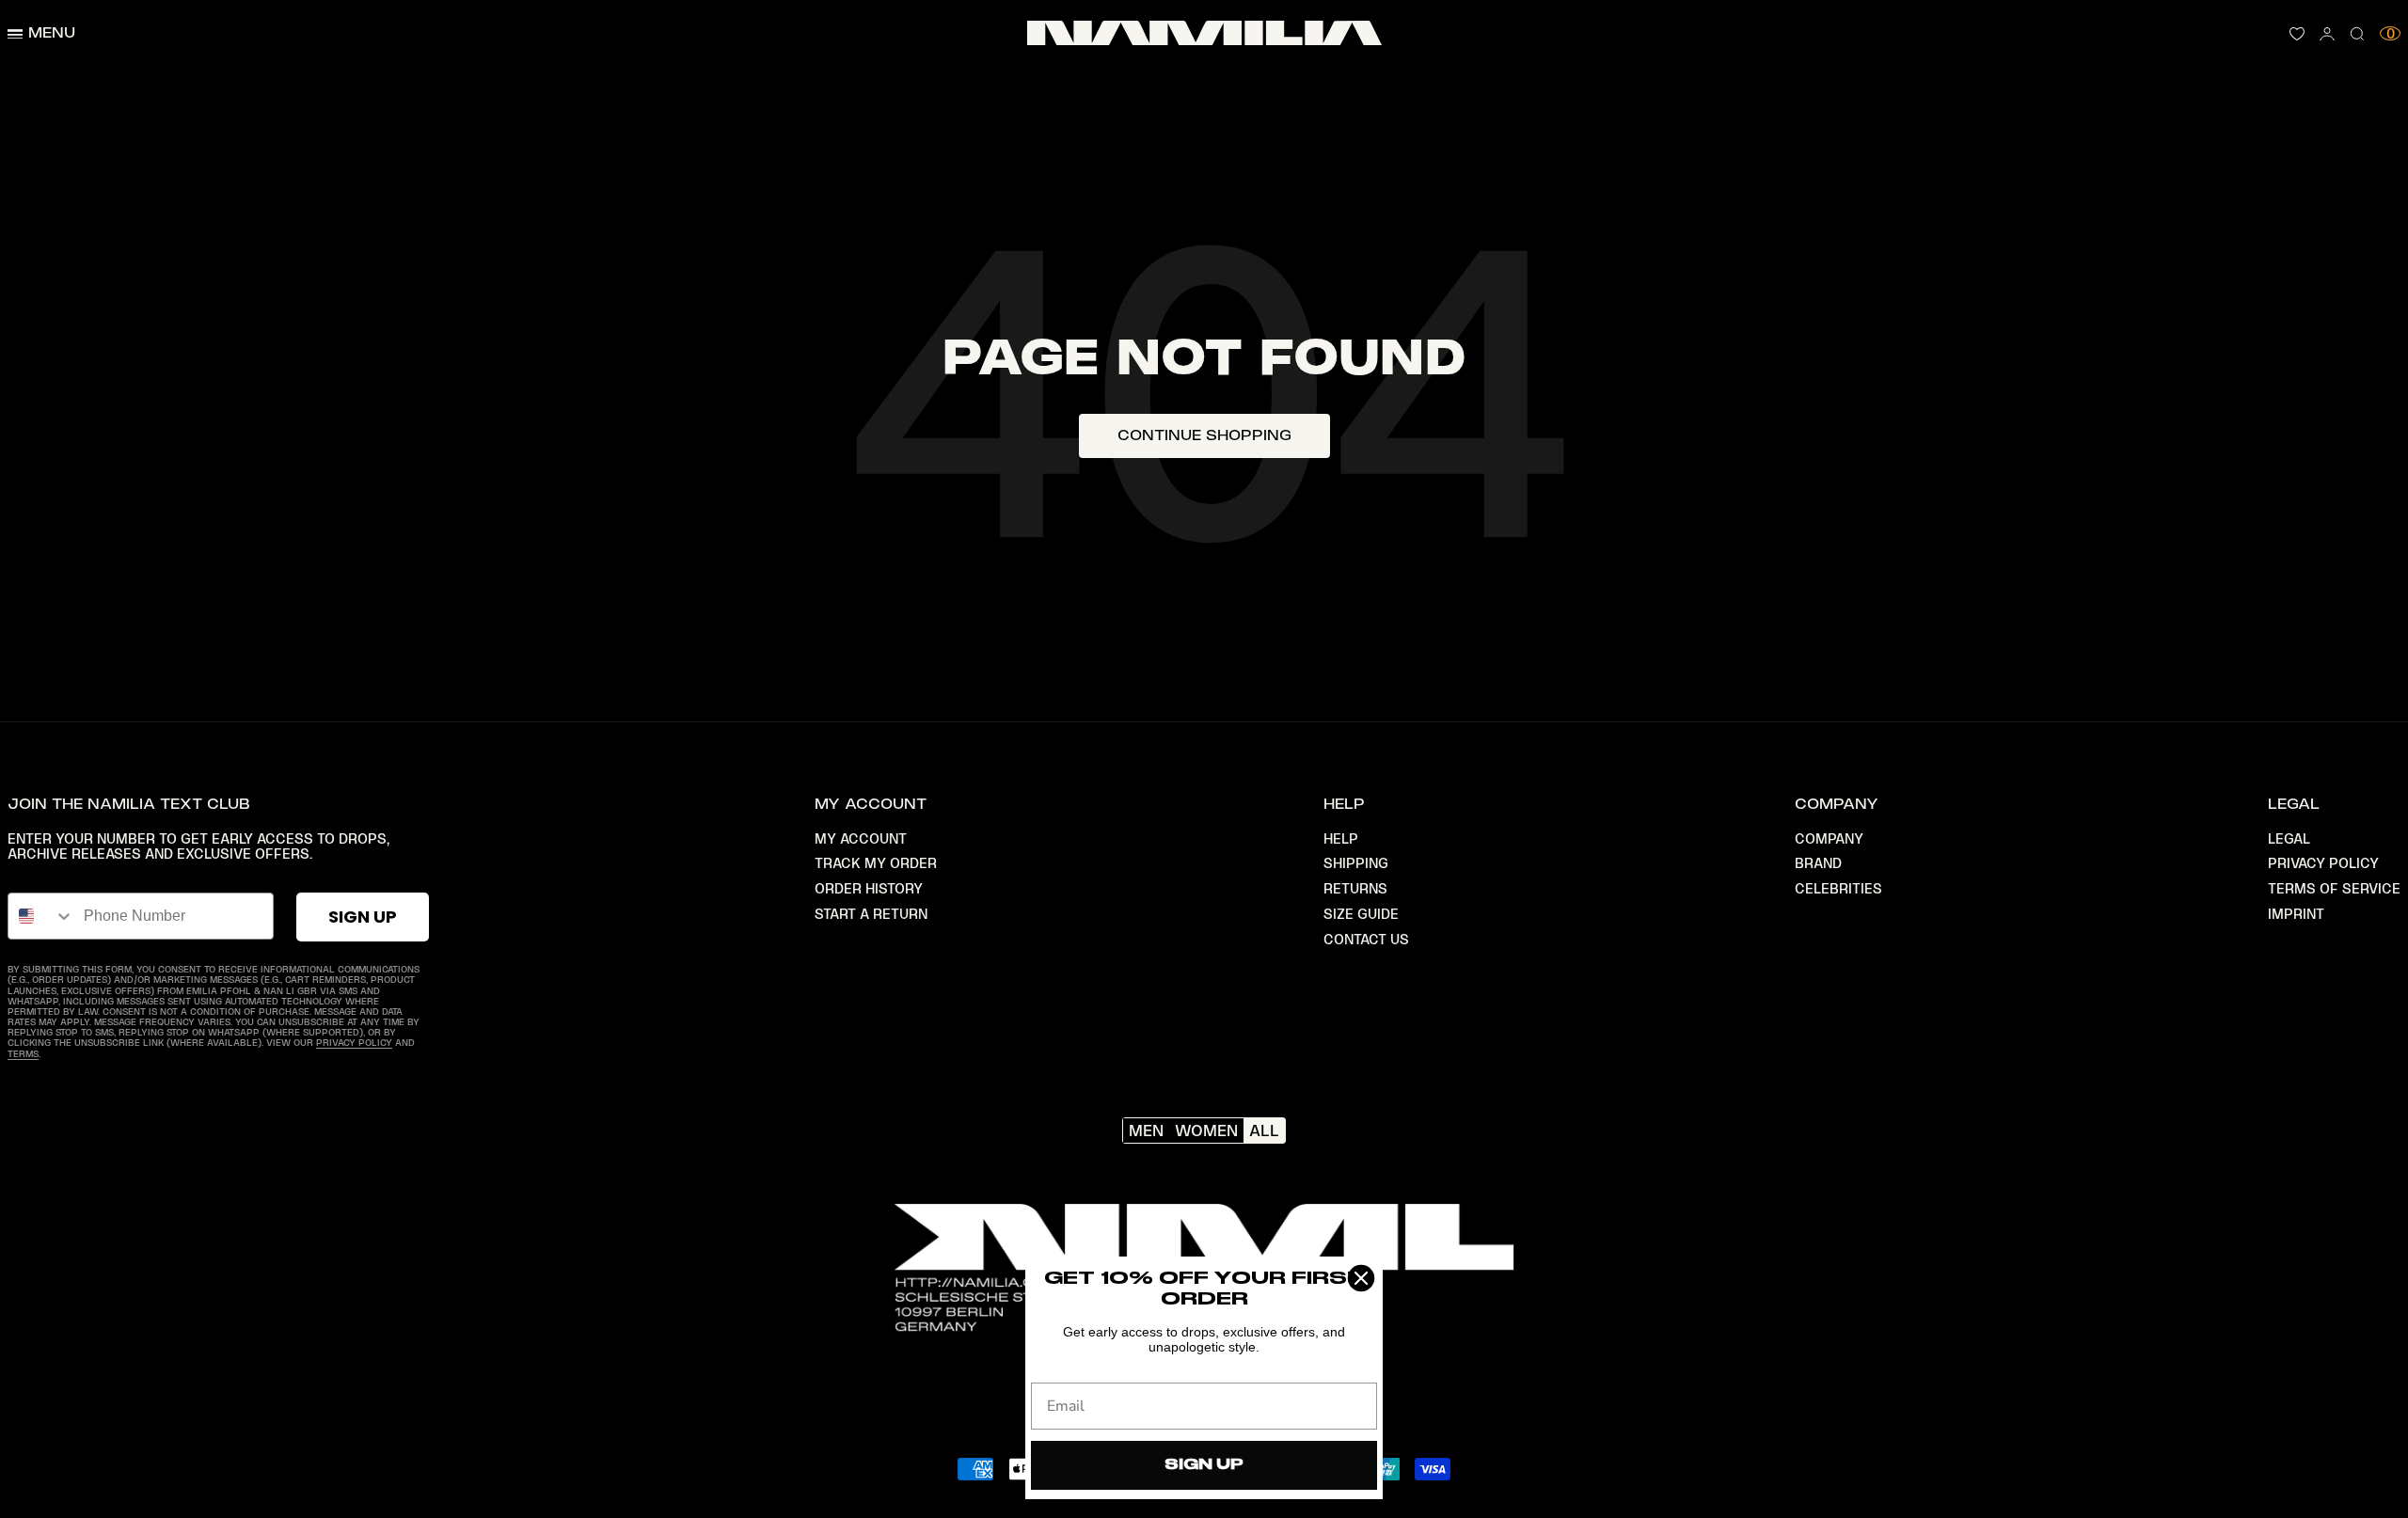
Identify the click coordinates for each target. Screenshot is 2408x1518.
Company (1829, 839)
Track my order (876, 863)
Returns (1355, 889)
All (1264, 1131)
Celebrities (1838, 889)
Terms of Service (2334, 889)
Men (1146, 1131)
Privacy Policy (354, 1043)
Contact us (1366, 940)
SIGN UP (363, 917)
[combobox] (41, 916)
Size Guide (1361, 914)
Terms (23, 1054)
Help (1341, 839)
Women (1206, 1131)
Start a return (871, 914)
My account (861, 839)
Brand (1818, 863)
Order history (869, 889)
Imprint (2296, 914)
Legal (2289, 839)
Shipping (1356, 863)
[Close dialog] (1361, 1278)
